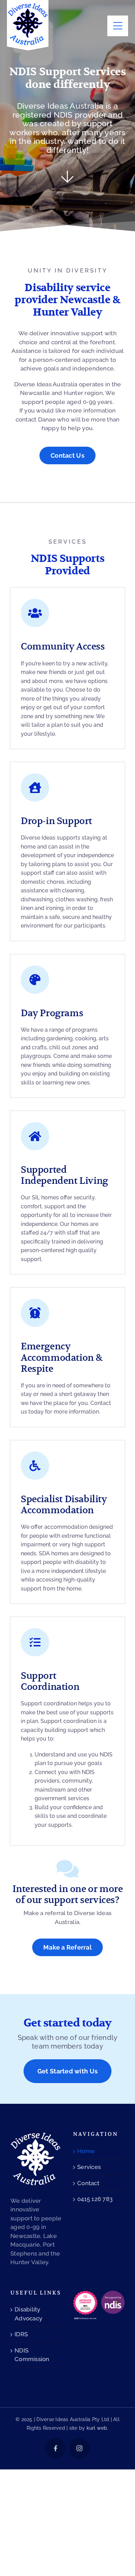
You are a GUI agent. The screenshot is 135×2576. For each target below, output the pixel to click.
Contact (88, 2183)
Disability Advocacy (28, 2314)
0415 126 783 (95, 2199)
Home (86, 2151)
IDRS (21, 2334)
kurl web (97, 2428)
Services (89, 2167)
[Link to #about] (67, 177)
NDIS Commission (32, 2355)
